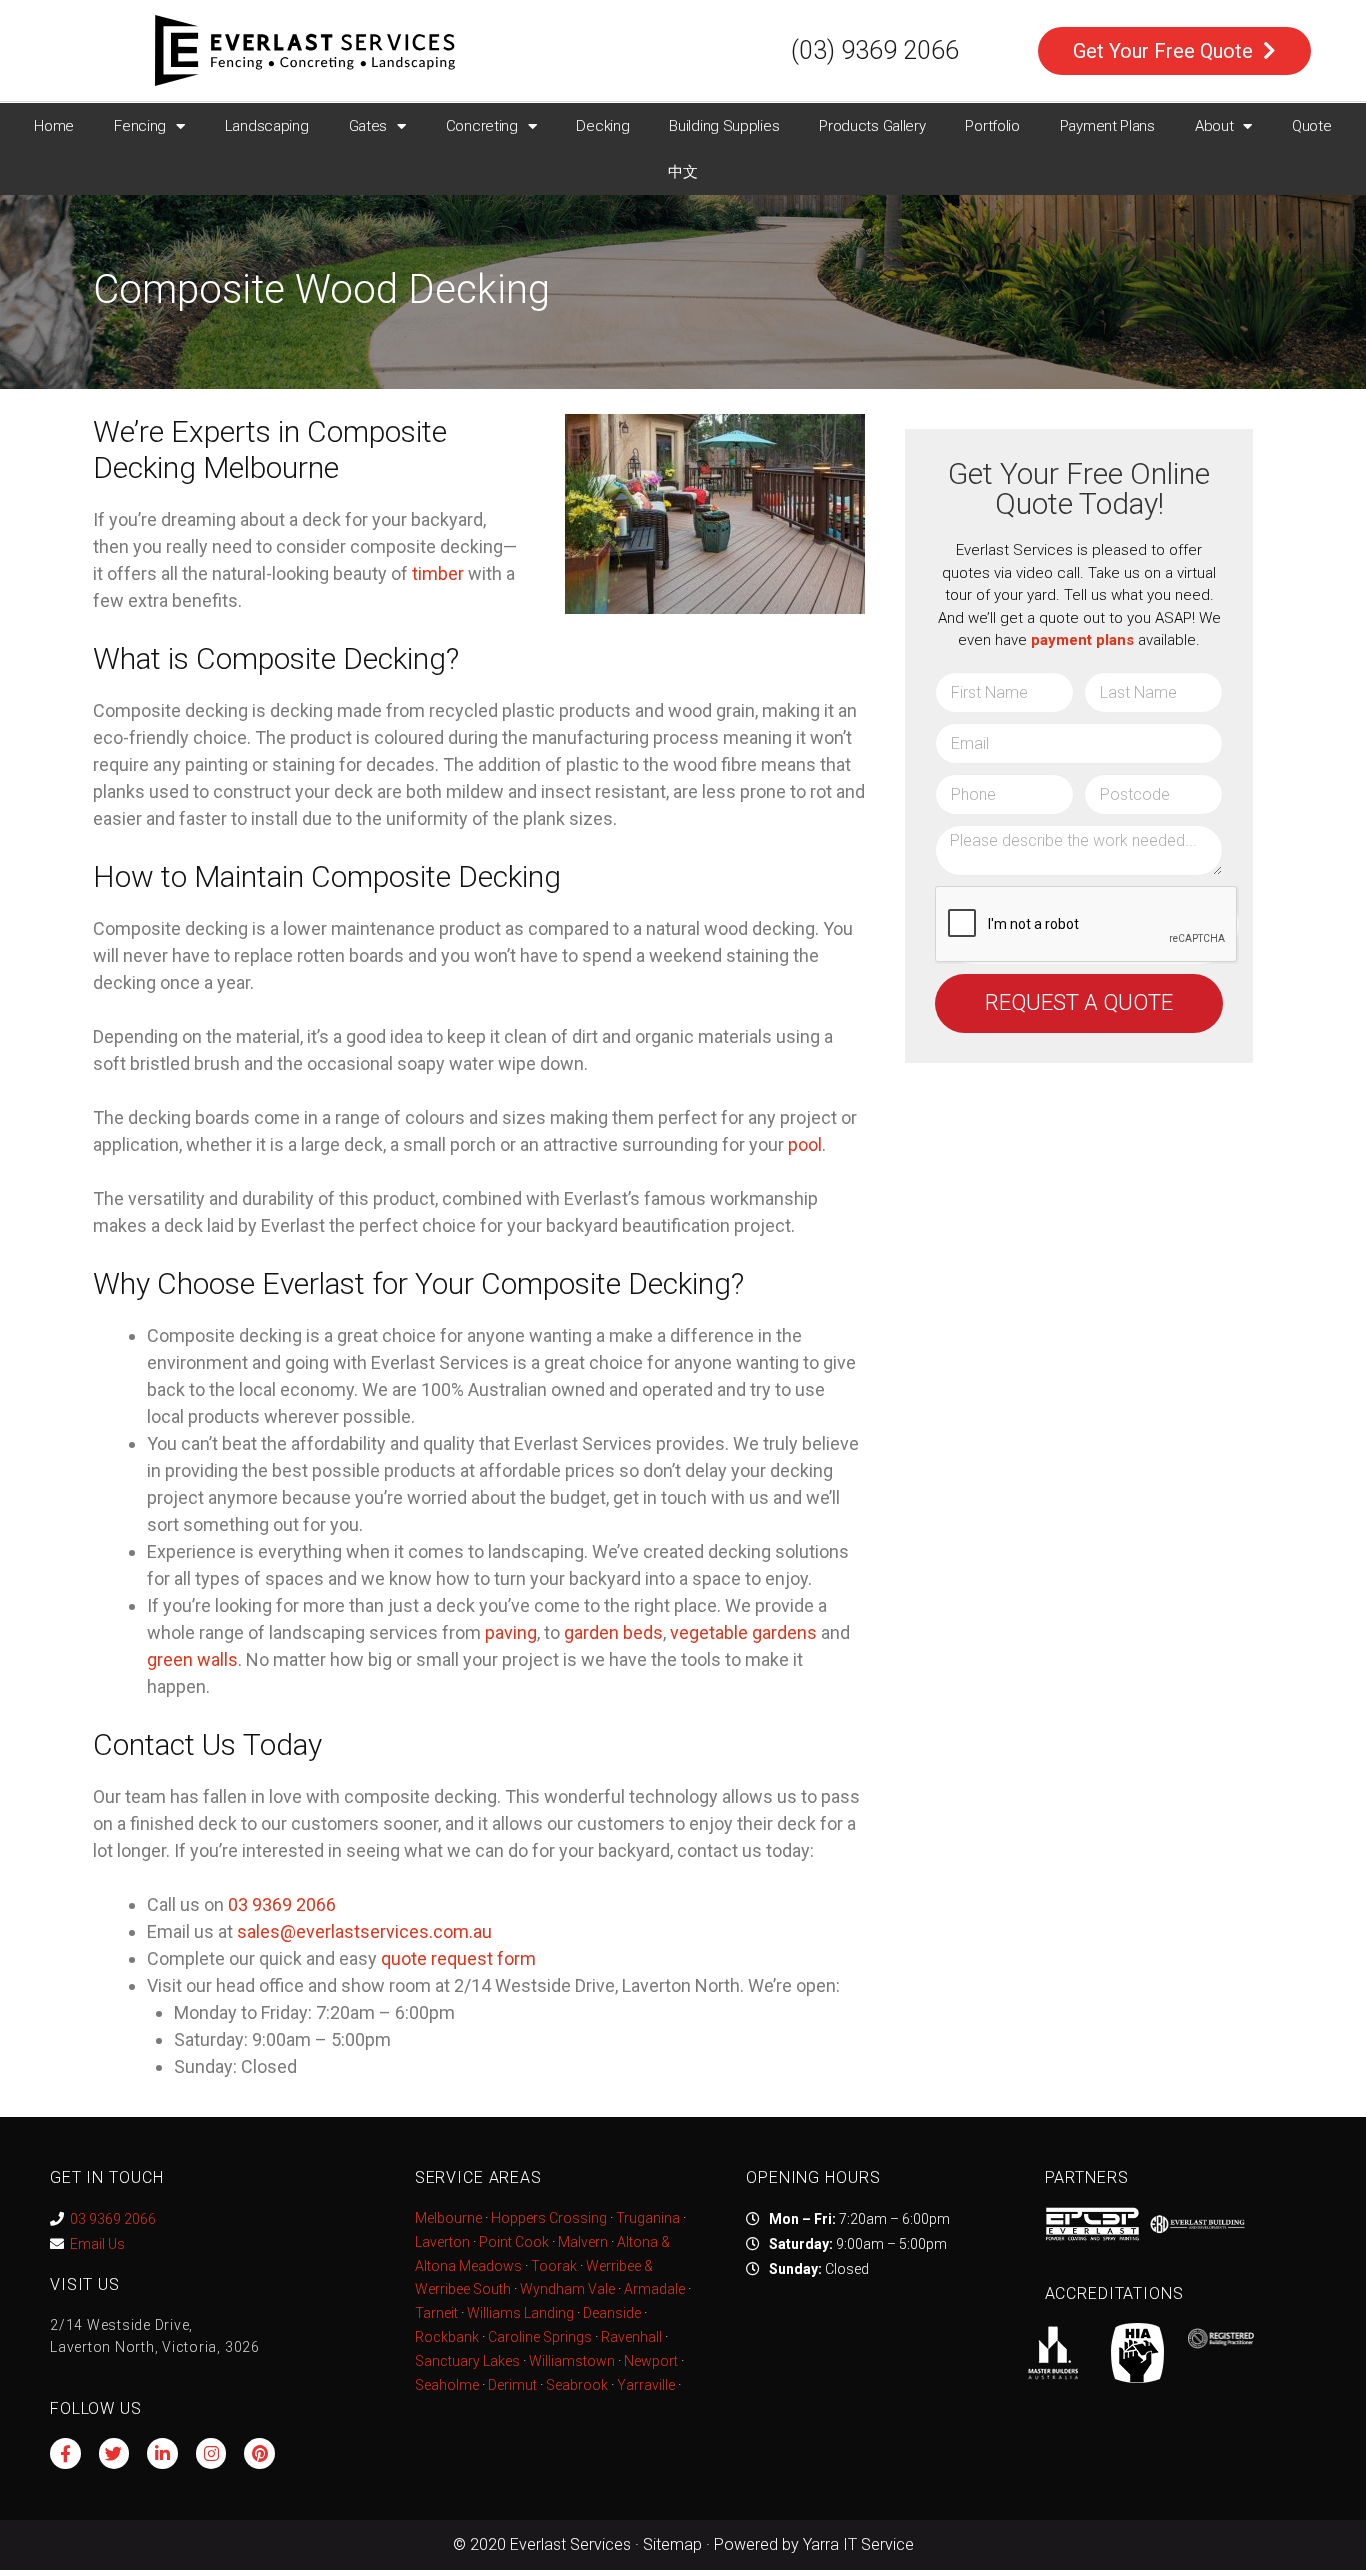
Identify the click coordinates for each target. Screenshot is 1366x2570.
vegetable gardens (743, 1632)
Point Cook (514, 2242)
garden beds (613, 1632)
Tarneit (436, 2313)
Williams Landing (520, 2313)
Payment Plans (1107, 126)
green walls (192, 1659)
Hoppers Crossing (549, 2218)
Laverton (442, 2242)
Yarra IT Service (858, 2544)
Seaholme (447, 2385)
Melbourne (448, 2218)
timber (438, 573)
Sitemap (672, 2544)
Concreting (482, 126)
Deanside (612, 2313)
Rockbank (447, 2337)
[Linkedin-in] (162, 2453)
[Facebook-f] (65, 2453)
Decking (602, 126)
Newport (651, 2361)
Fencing (140, 126)
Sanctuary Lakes (467, 2361)
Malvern (583, 2242)
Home (54, 126)
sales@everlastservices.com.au (364, 1931)
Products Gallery (872, 126)
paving (511, 1632)
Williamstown (572, 2361)
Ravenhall (631, 2337)
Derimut (512, 2385)
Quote (1312, 126)
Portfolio (992, 126)
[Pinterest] (259, 2453)
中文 (682, 172)
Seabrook (577, 2385)
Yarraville (647, 2385)
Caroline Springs (540, 2337)
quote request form (458, 1958)
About (1214, 126)
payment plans (1082, 640)
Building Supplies (724, 126)
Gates (368, 126)
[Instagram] (211, 2453)
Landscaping (267, 126)
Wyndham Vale (567, 2289)
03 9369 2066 (113, 2219)
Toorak (554, 2266)
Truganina (648, 2218)
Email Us (97, 2244)
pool (805, 1144)
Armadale (654, 2289)
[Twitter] (114, 2453)
